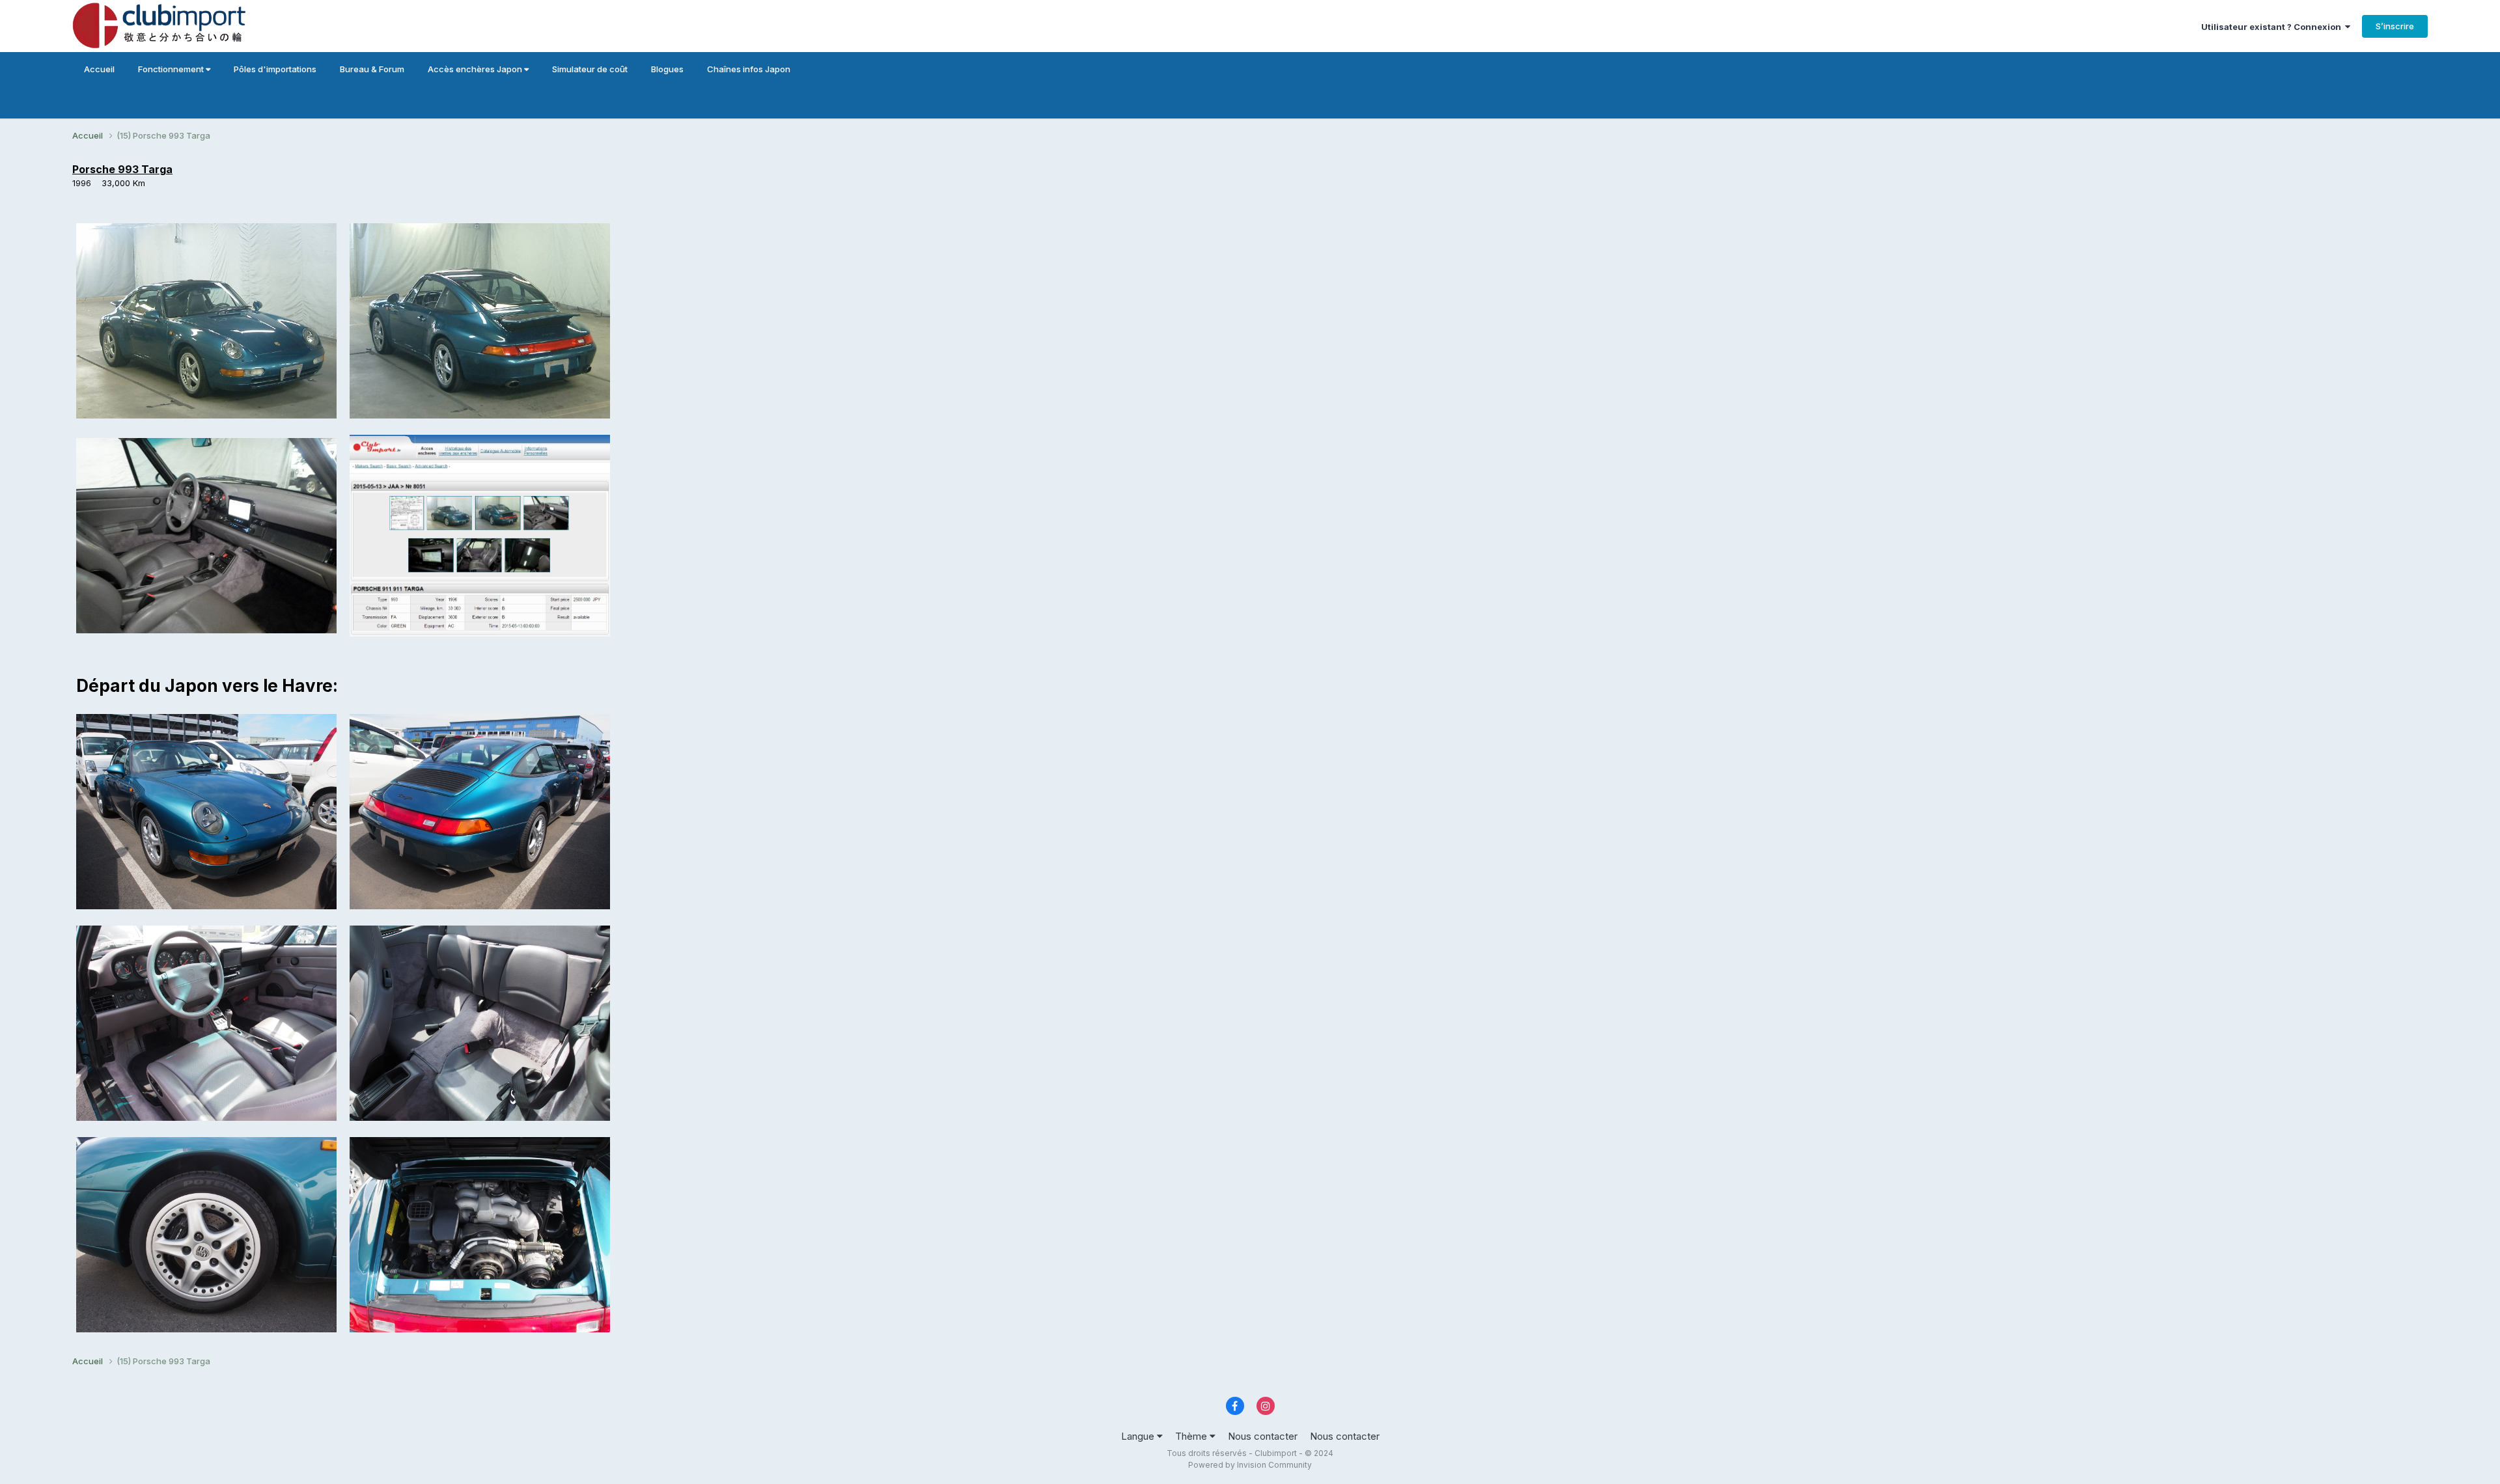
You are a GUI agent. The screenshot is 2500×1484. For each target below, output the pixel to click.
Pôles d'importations (275, 69)
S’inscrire (2395, 26)
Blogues (667, 69)
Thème (1192, 1436)
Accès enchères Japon (476, 69)
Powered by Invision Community (1250, 1465)
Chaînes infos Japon (749, 69)
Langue (1139, 1436)
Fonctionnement (172, 69)
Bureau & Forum (372, 69)
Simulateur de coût (590, 69)
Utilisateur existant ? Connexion (2273, 27)
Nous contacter (1263, 1436)
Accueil (99, 69)
